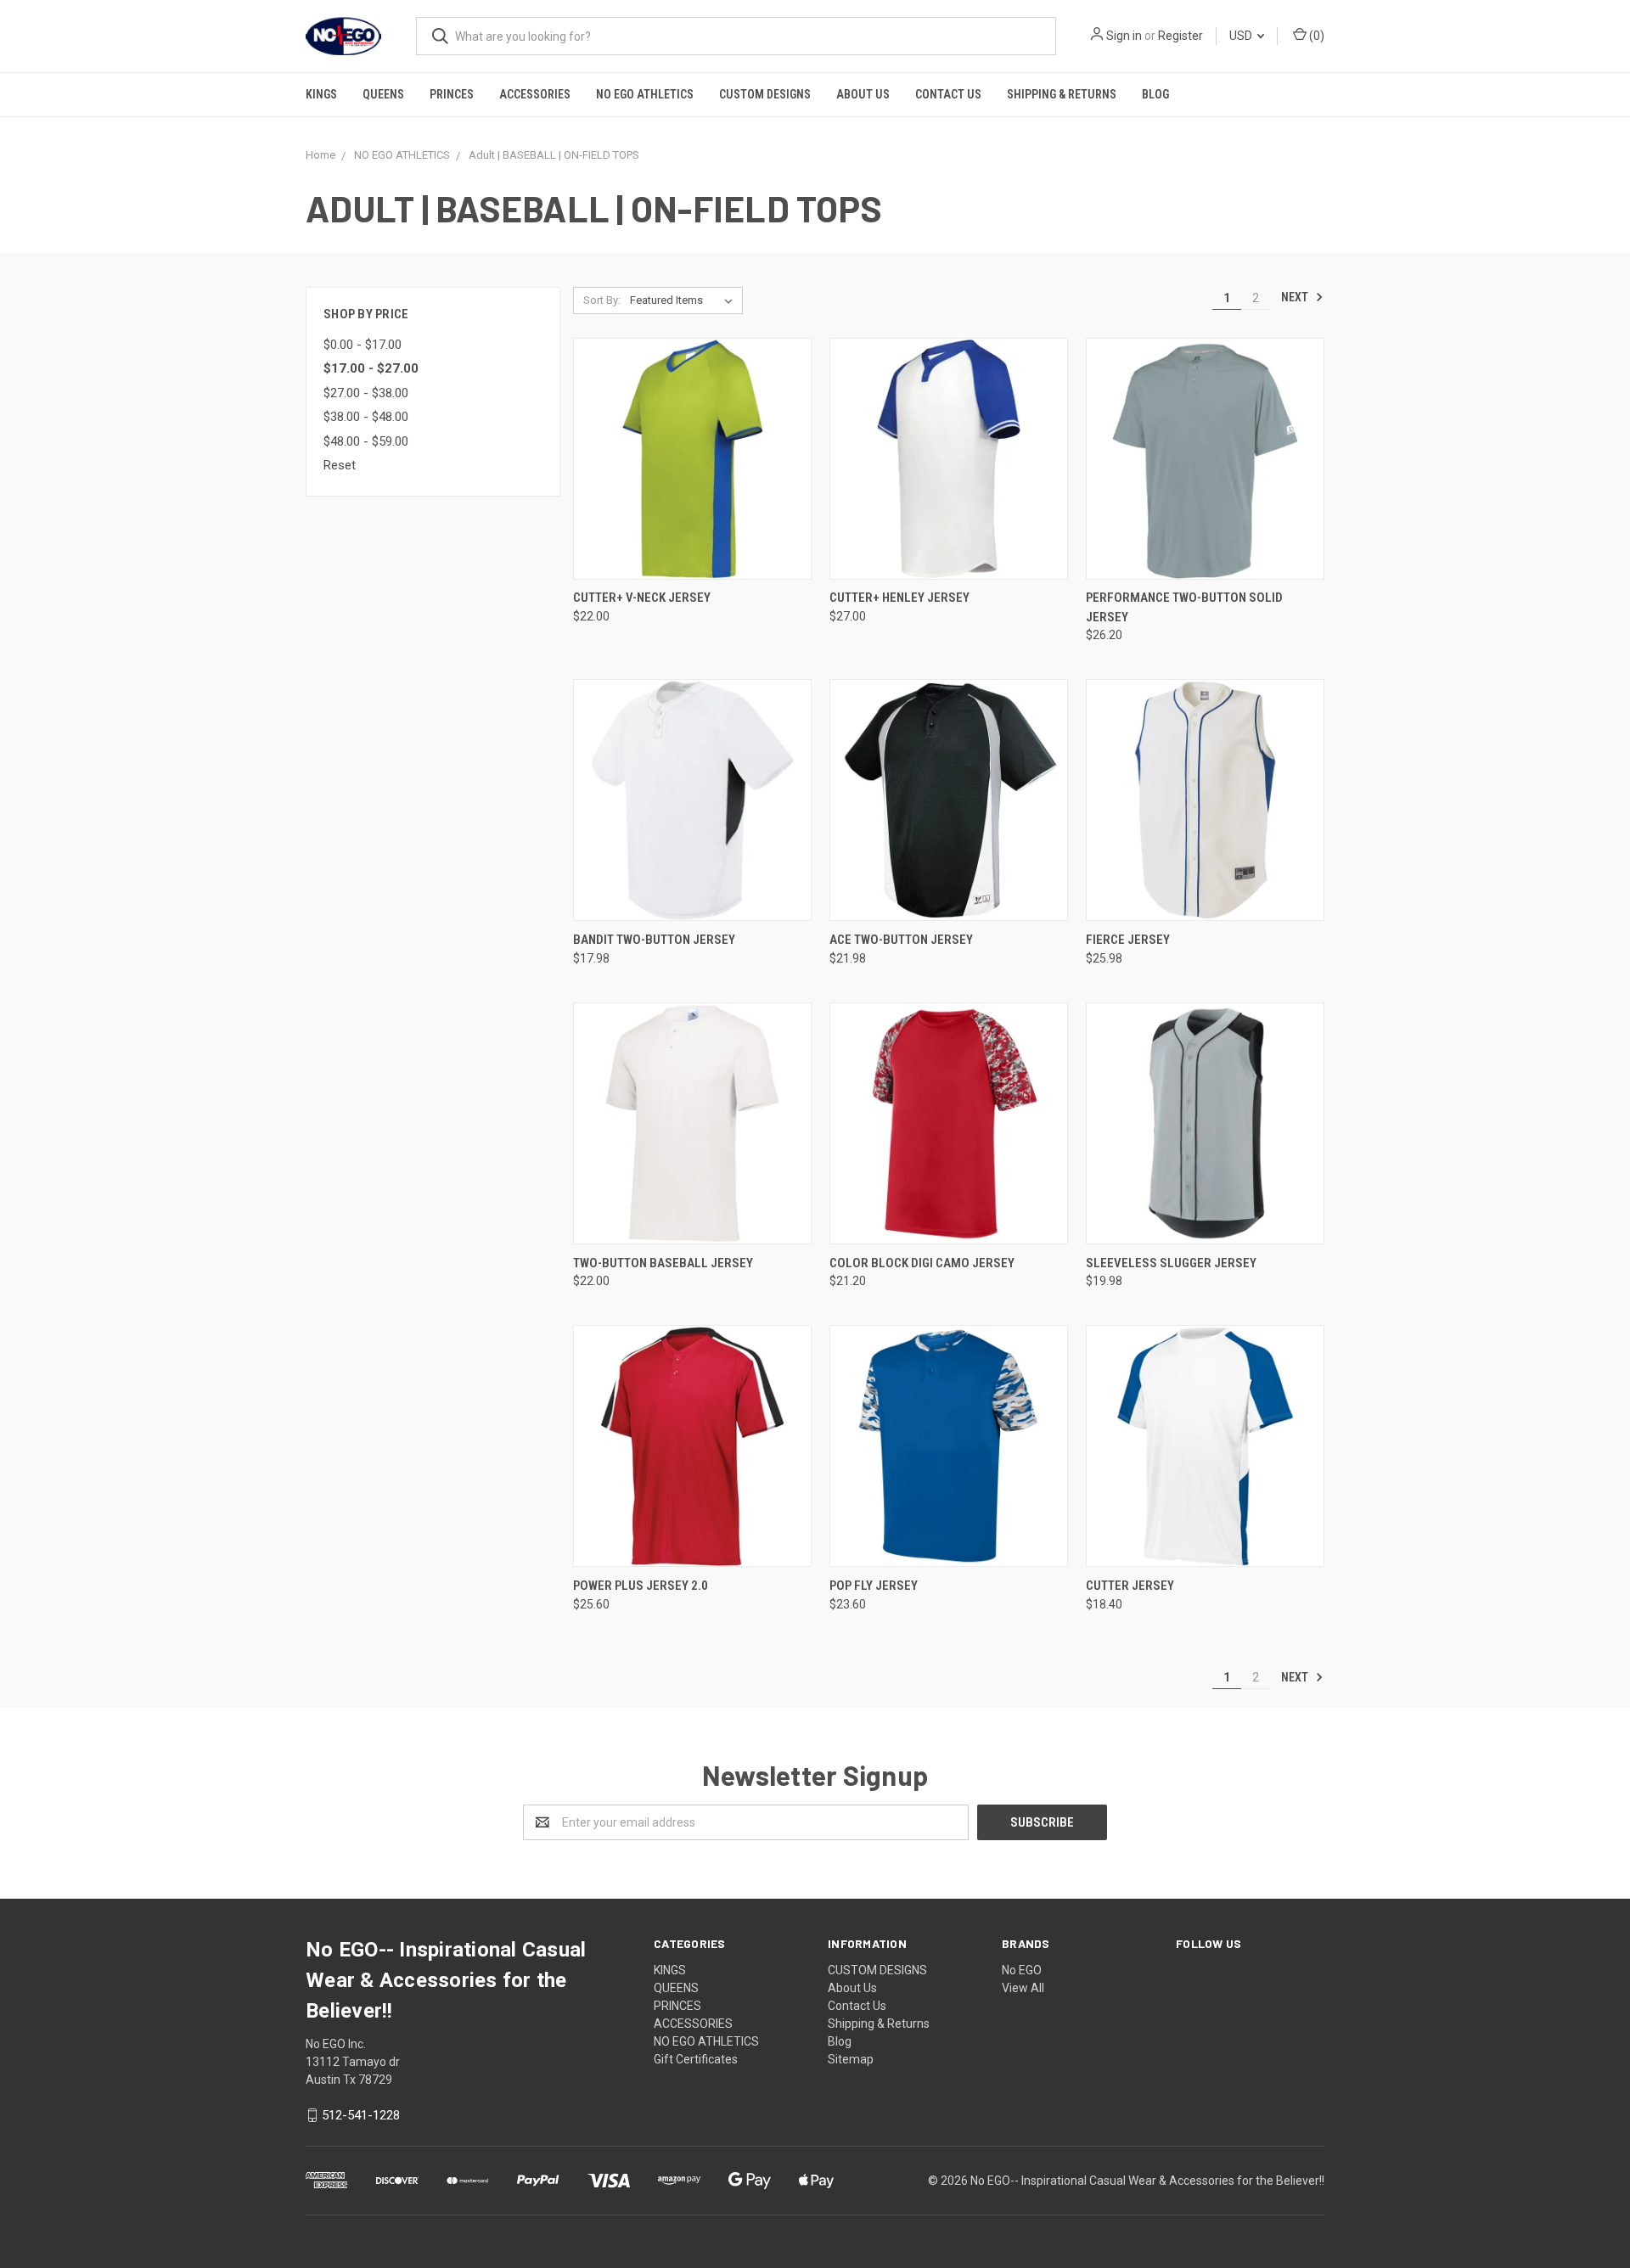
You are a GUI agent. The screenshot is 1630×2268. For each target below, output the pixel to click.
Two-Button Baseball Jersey (663, 1263)
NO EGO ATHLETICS (645, 94)
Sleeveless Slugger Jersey (1171, 1263)
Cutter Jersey (1130, 1586)
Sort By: (602, 300)
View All (1023, 1988)
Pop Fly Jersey (874, 1586)
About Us (863, 94)
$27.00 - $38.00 (366, 393)
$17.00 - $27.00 (371, 368)
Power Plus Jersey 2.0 (641, 1586)
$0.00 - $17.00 (363, 345)
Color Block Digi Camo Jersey (922, 1263)
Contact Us (948, 94)
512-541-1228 (361, 2115)
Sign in (1124, 36)
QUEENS (383, 94)
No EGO (1022, 1970)
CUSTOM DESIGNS (765, 94)
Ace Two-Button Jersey (901, 940)
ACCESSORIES (535, 94)
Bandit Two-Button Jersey (654, 940)
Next (1296, 297)
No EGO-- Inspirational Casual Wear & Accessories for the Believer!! (1147, 2181)
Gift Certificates (696, 2059)
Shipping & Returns (1062, 94)
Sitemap (851, 2059)
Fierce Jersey (1128, 940)
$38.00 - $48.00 (366, 417)
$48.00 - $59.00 (366, 441)
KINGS (321, 94)
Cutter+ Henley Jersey (899, 598)
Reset (340, 465)
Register (1180, 36)
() (1315, 36)
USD (1242, 36)
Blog (1155, 94)
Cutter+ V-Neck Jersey (642, 598)
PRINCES (452, 94)
